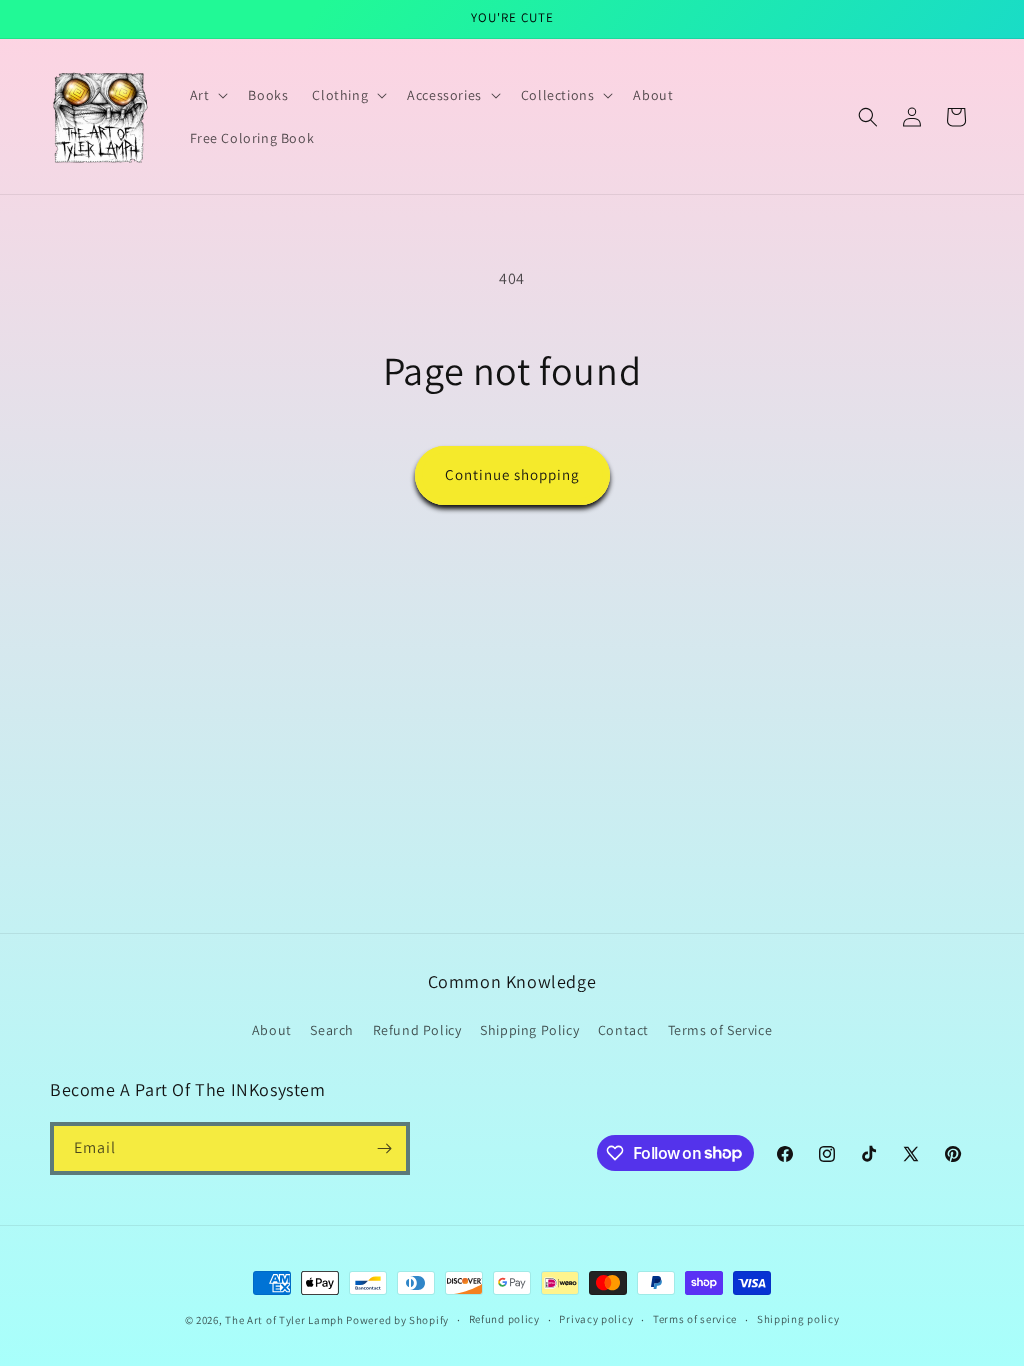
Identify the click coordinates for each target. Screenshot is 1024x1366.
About (272, 1030)
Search (332, 1030)
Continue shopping (512, 474)
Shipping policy (798, 1319)
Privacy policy (596, 1319)
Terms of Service (720, 1030)
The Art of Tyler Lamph (284, 1320)
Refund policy (504, 1319)
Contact (623, 1030)
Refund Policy (417, 1030)
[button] (207, 95)
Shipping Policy (529, 1030)
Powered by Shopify (397, 1320)
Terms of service (695, 1319)
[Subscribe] (384, 1148)
